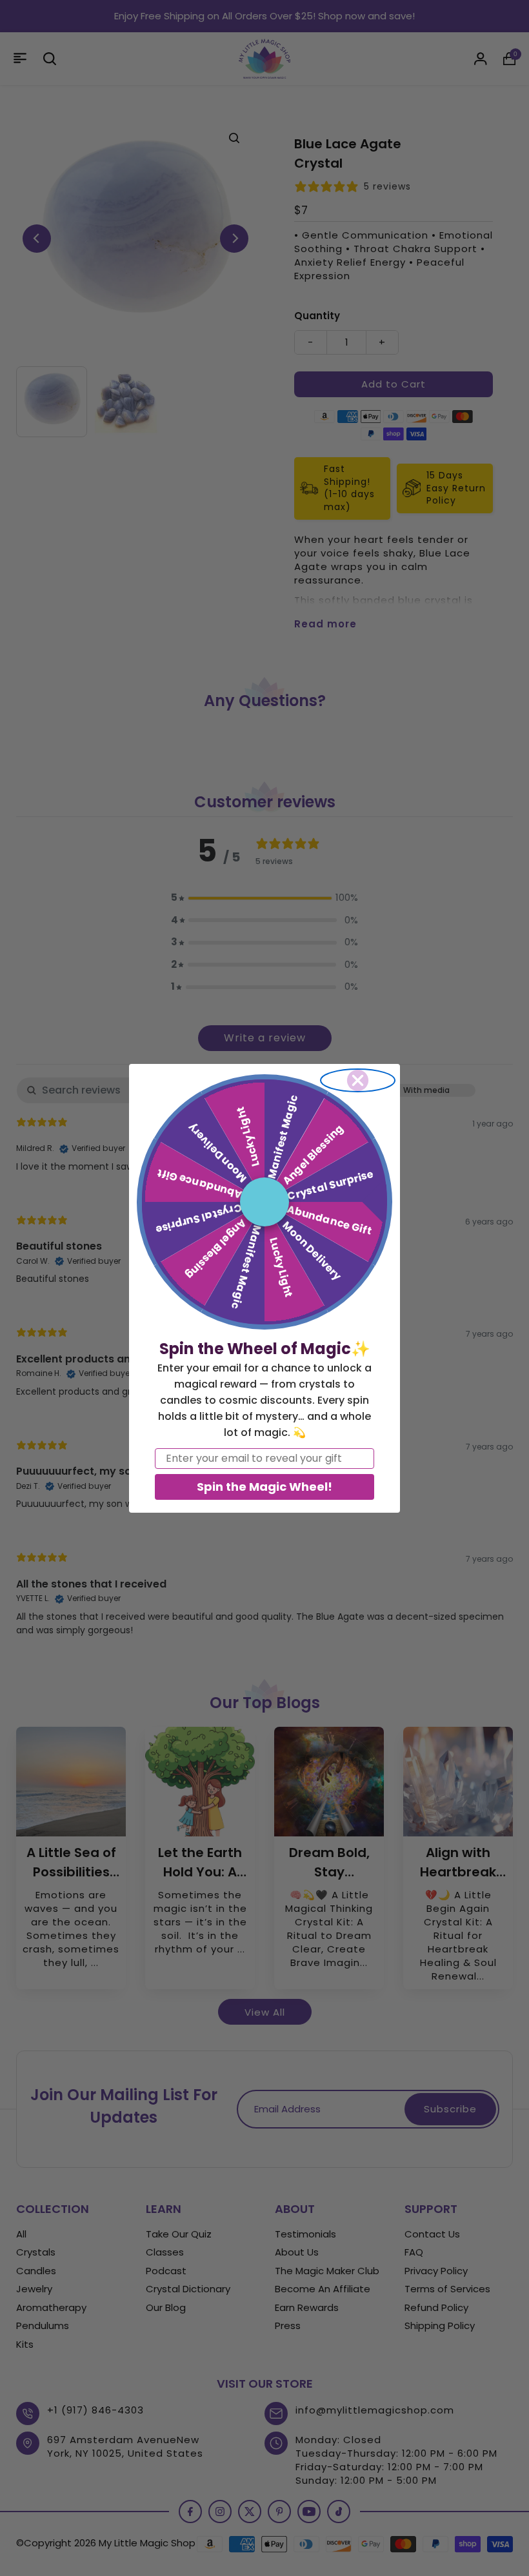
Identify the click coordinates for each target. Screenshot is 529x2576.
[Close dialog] (358, 1080)
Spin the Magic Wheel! (264, 1487)
